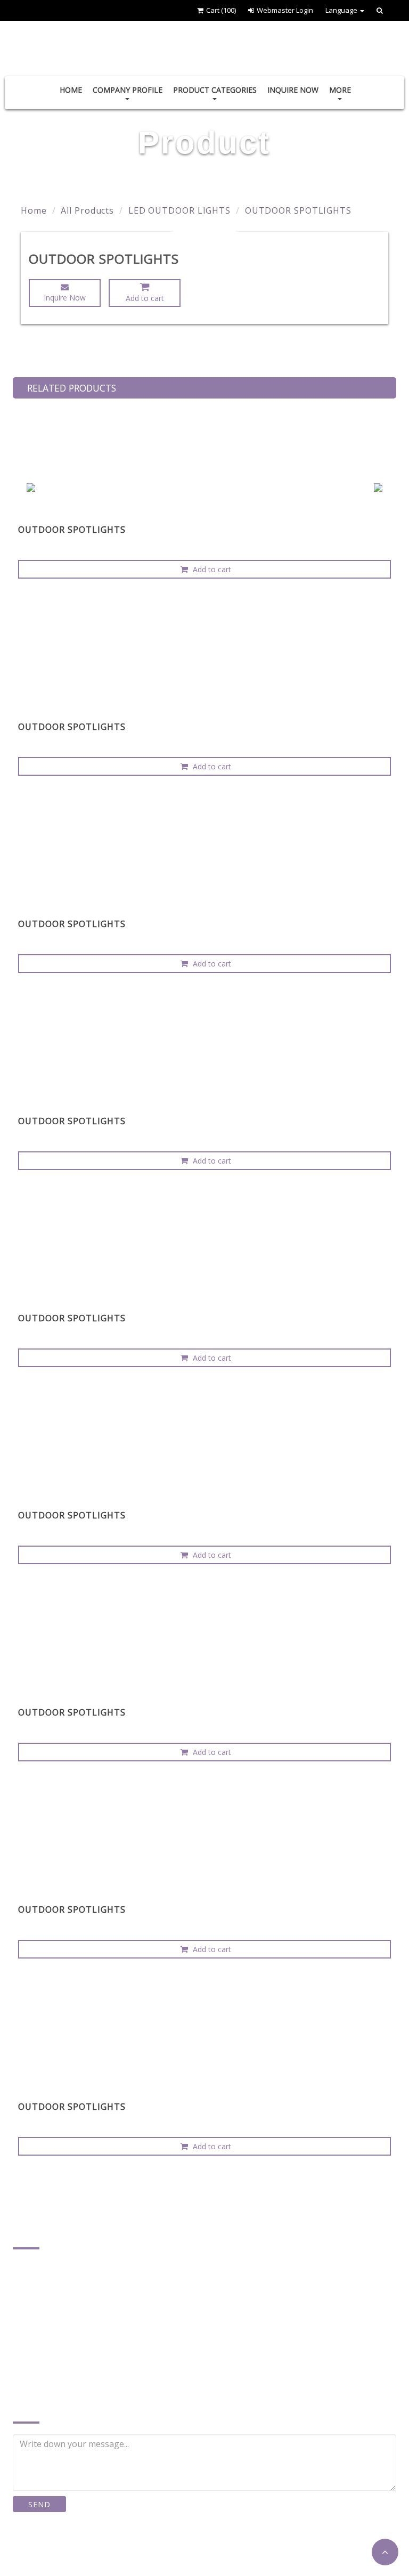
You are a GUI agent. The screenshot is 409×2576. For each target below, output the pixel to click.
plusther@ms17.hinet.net (76, 2355)
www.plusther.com (62, 2371)
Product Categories (215, 90)
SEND (39, 2504)
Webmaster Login (285, 10)
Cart (221, 10)
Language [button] (342, 10)
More (340, 90)
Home (71, 90)
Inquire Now (293, 90)
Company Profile (128, 90)
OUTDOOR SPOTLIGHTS (298, 210)
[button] (385, 2552)
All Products (87, 210)
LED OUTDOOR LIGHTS (179, 210)
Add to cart (145, 298)
